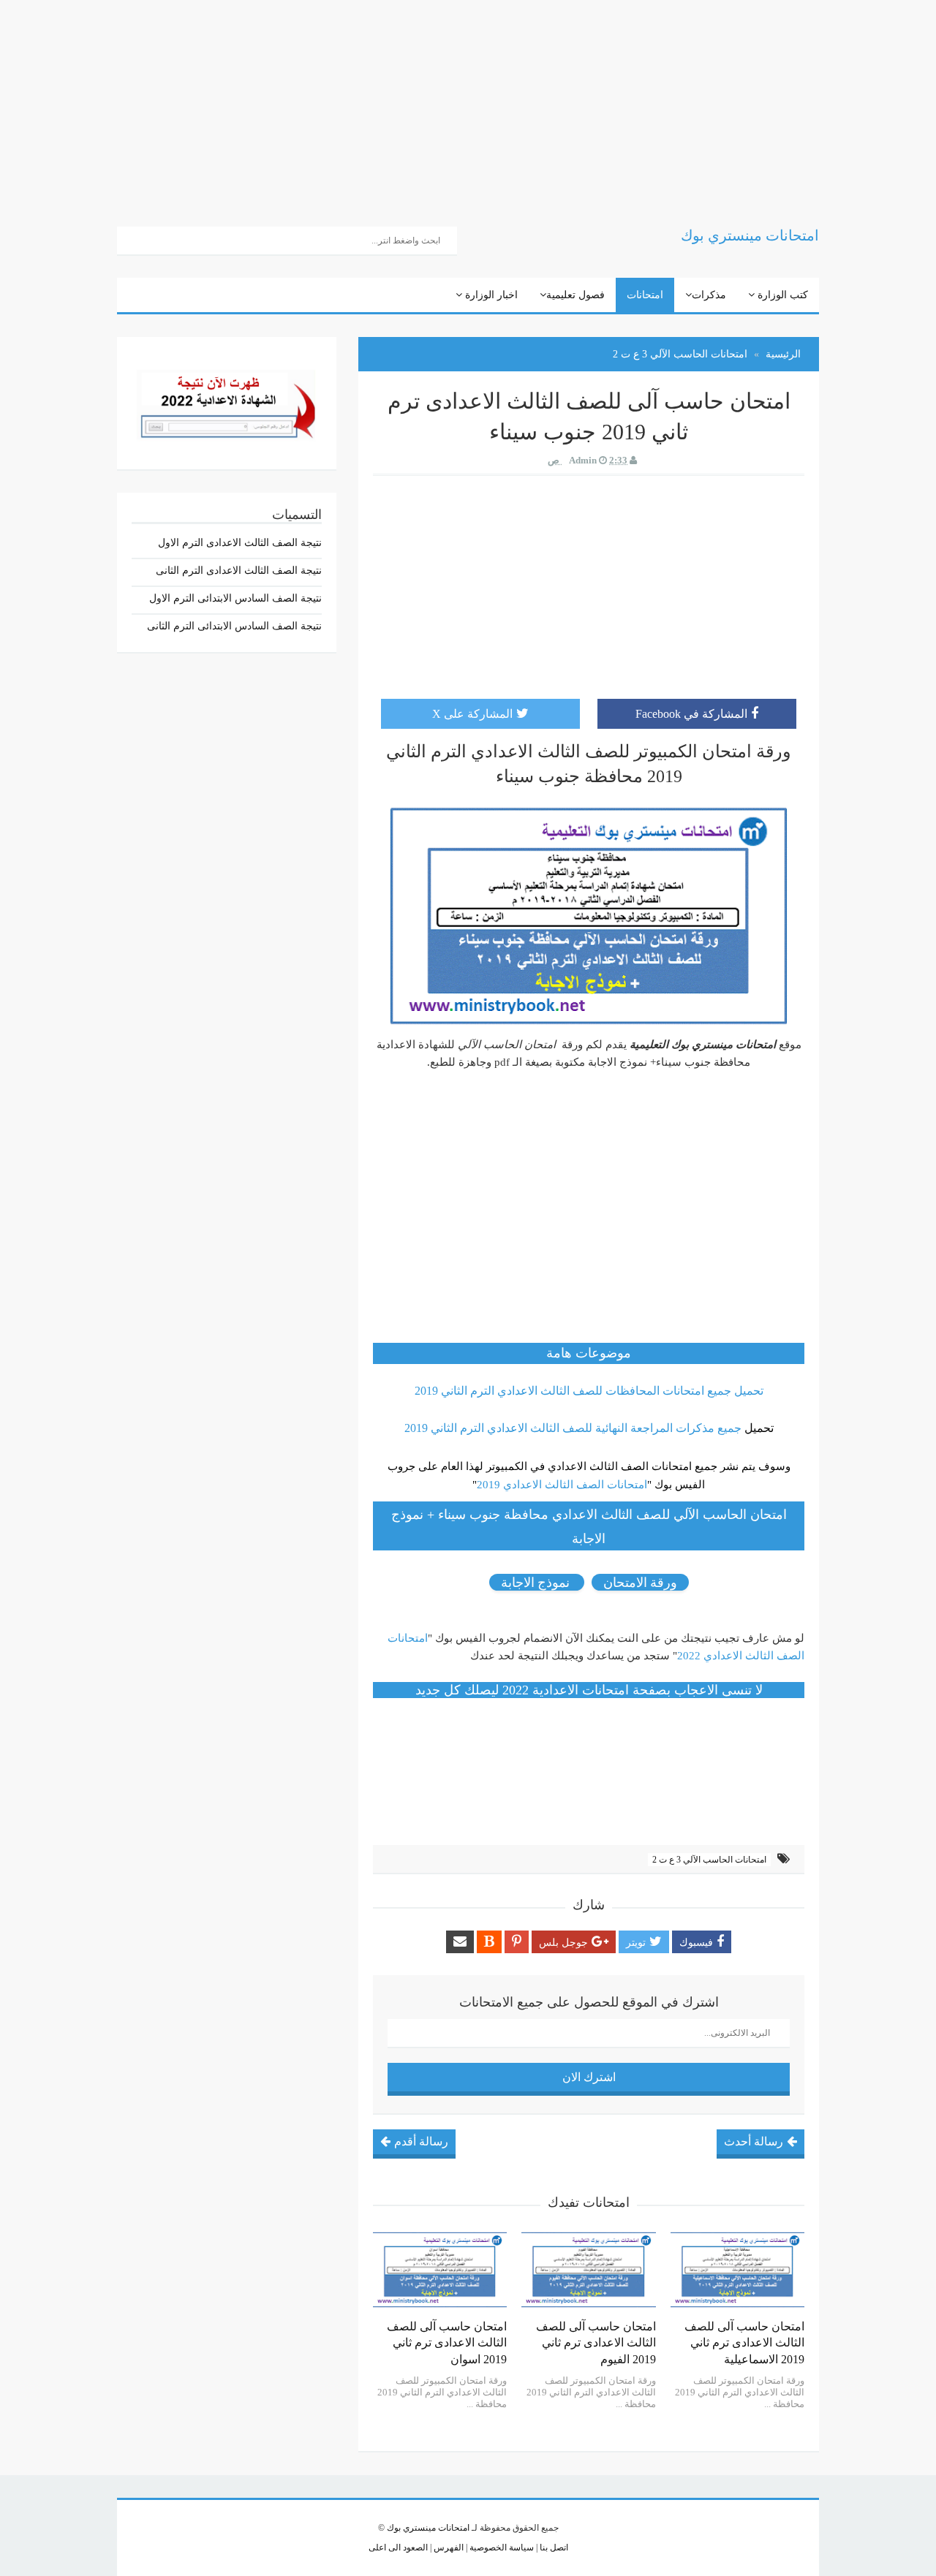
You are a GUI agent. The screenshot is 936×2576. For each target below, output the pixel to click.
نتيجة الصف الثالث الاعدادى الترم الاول (240, 543)
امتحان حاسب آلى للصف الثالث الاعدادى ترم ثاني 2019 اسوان (447, 2343)
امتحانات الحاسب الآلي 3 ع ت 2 (709, 1860)
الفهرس (448, 2547)
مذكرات (709, 295)
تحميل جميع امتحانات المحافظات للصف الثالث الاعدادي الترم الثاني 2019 (589, 1391)
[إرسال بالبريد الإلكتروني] (460, 1942)
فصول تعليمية (575, 295)
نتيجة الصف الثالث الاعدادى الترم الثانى (239, 571)
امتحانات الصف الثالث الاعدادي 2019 (562, 1485)
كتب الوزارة (781, 295)
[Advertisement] (497, 102)
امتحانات (645, 295)
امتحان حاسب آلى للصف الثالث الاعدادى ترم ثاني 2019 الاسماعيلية (744, 2343)
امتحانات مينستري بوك (428, 2528)
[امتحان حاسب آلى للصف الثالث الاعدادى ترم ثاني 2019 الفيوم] (588, 2270)
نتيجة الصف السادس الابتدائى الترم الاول (235, 598)
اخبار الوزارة (490, 295)
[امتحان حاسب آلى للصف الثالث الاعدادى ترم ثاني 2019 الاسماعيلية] (737, 2270)
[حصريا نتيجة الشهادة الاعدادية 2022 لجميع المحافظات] (227, 402)
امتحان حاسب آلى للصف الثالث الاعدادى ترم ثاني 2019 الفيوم (596, 2343)
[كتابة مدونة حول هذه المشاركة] (489, 1942)
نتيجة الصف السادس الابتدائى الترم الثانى (234, 626)
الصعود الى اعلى (398, 2547)
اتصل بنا (553, 2547)
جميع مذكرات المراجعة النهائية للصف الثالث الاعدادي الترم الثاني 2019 (573, 1428)
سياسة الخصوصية (501, 2547)
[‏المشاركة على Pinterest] (517, 1942)
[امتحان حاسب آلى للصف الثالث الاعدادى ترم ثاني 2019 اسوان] (440, 2270)
